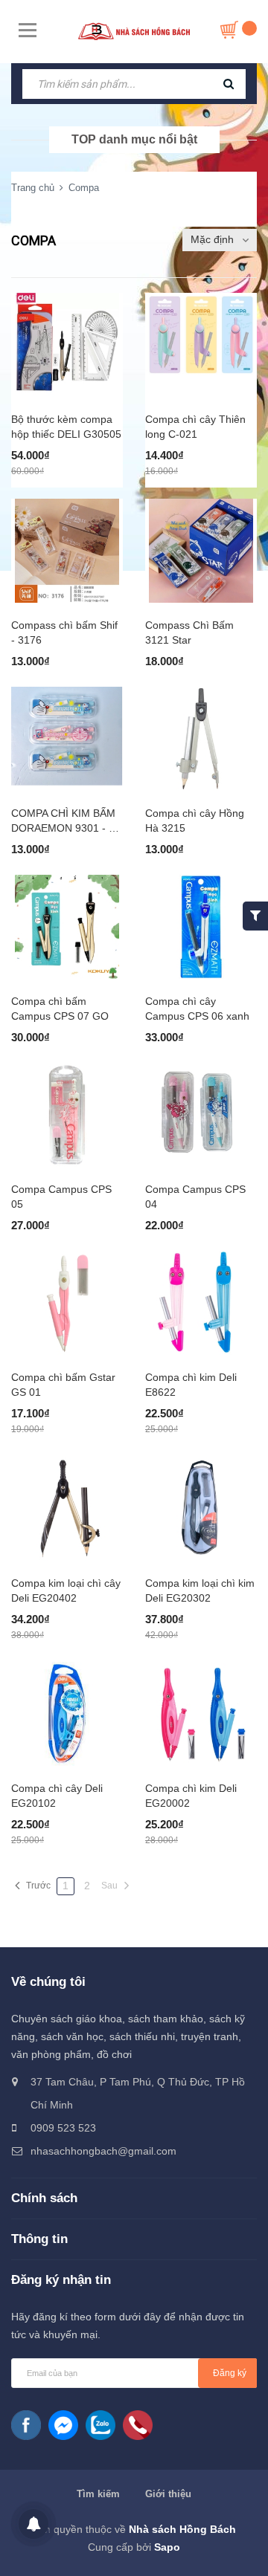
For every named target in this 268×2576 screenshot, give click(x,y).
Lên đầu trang (132, 2549)
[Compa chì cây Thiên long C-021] (201, 345)
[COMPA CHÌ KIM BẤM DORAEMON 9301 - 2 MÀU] (67, 739)
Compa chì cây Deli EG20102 (57, 1796)
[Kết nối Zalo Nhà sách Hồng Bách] (100, 2425)
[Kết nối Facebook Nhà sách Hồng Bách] (26, 2425)
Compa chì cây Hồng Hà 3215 (195, 821)
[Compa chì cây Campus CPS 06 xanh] (201, 927)
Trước (38, 1886)
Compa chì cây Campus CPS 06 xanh (197, 1009)
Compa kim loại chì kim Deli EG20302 (200, 1590)
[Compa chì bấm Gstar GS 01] (67, 1303)
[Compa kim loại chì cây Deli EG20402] (67, 1509)
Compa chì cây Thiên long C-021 (195, 427)
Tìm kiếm (98, 2494)
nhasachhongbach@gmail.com (103, 2151)
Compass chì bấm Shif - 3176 (64, 632)
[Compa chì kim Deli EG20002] (201, 1714)
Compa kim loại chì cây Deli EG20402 (66, 1590)
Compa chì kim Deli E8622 (191, 1385)
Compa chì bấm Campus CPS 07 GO (60, 1009)
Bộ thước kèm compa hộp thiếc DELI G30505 (66, 427)
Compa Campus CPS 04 (195, 1197)
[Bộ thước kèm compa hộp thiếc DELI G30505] (67, 345)
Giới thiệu (168, 2494)
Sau (109, 1886)
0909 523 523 (63, 2128)
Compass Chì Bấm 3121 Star (189, 632)
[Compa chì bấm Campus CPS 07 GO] (67, 927)
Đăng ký (230, 2373)
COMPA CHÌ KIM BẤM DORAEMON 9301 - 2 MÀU (63, 821)
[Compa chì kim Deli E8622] (201, 1303)
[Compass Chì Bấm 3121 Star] (201, 551)
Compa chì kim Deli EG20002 (191, 1796)
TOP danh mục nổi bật (134, 139)
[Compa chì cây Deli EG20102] (67, 1714)
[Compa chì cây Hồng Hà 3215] (201, 739)
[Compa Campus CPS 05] (67, 1115)
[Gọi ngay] (138, 2425)
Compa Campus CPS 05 (61, 1197)
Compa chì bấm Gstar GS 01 (63, 1385)
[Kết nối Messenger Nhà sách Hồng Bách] (63, 2425)
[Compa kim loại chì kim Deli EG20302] (201, 1509)
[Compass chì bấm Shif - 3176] (67, 551)
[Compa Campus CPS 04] (201, 1115)
